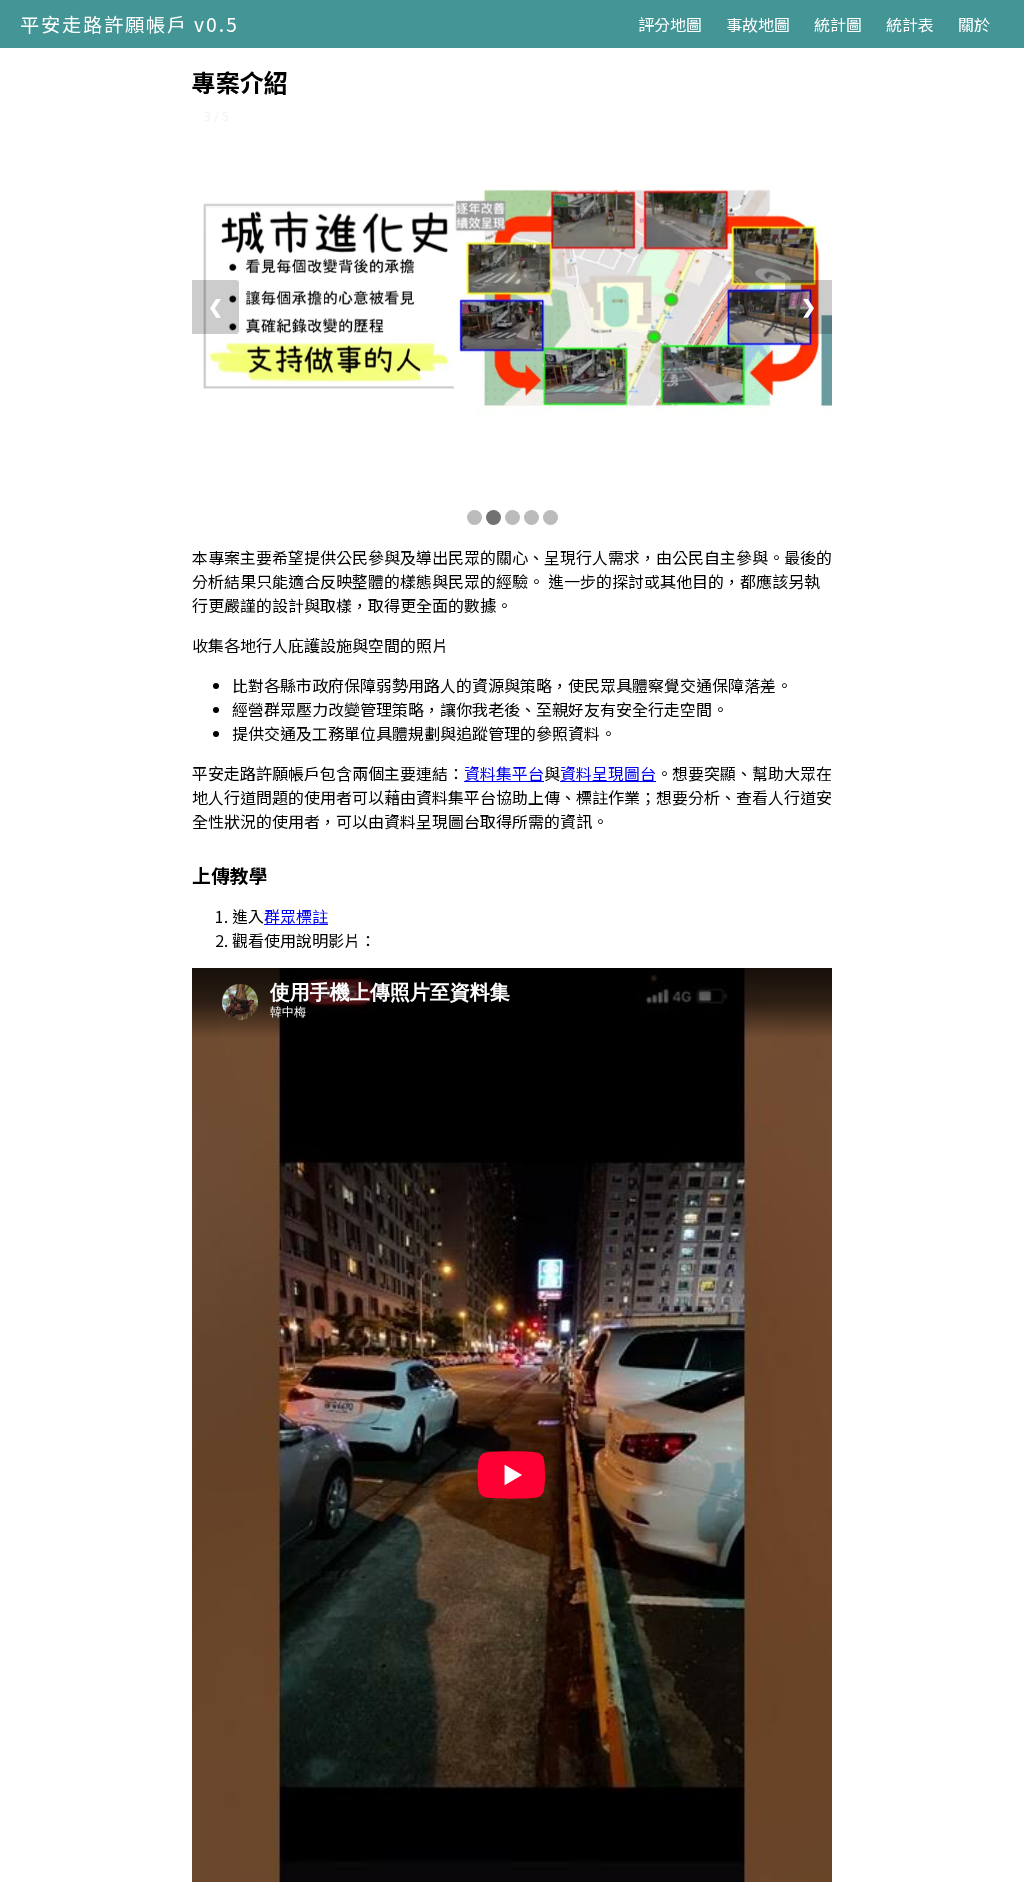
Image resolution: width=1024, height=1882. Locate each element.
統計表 (910, 24)
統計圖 (838, 24)
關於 (974, 24)
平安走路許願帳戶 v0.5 (129, 24)
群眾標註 (296, 916)
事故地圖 (758, 24)
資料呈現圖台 (608, 773)
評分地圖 (670, 24)
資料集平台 (504, 773)
